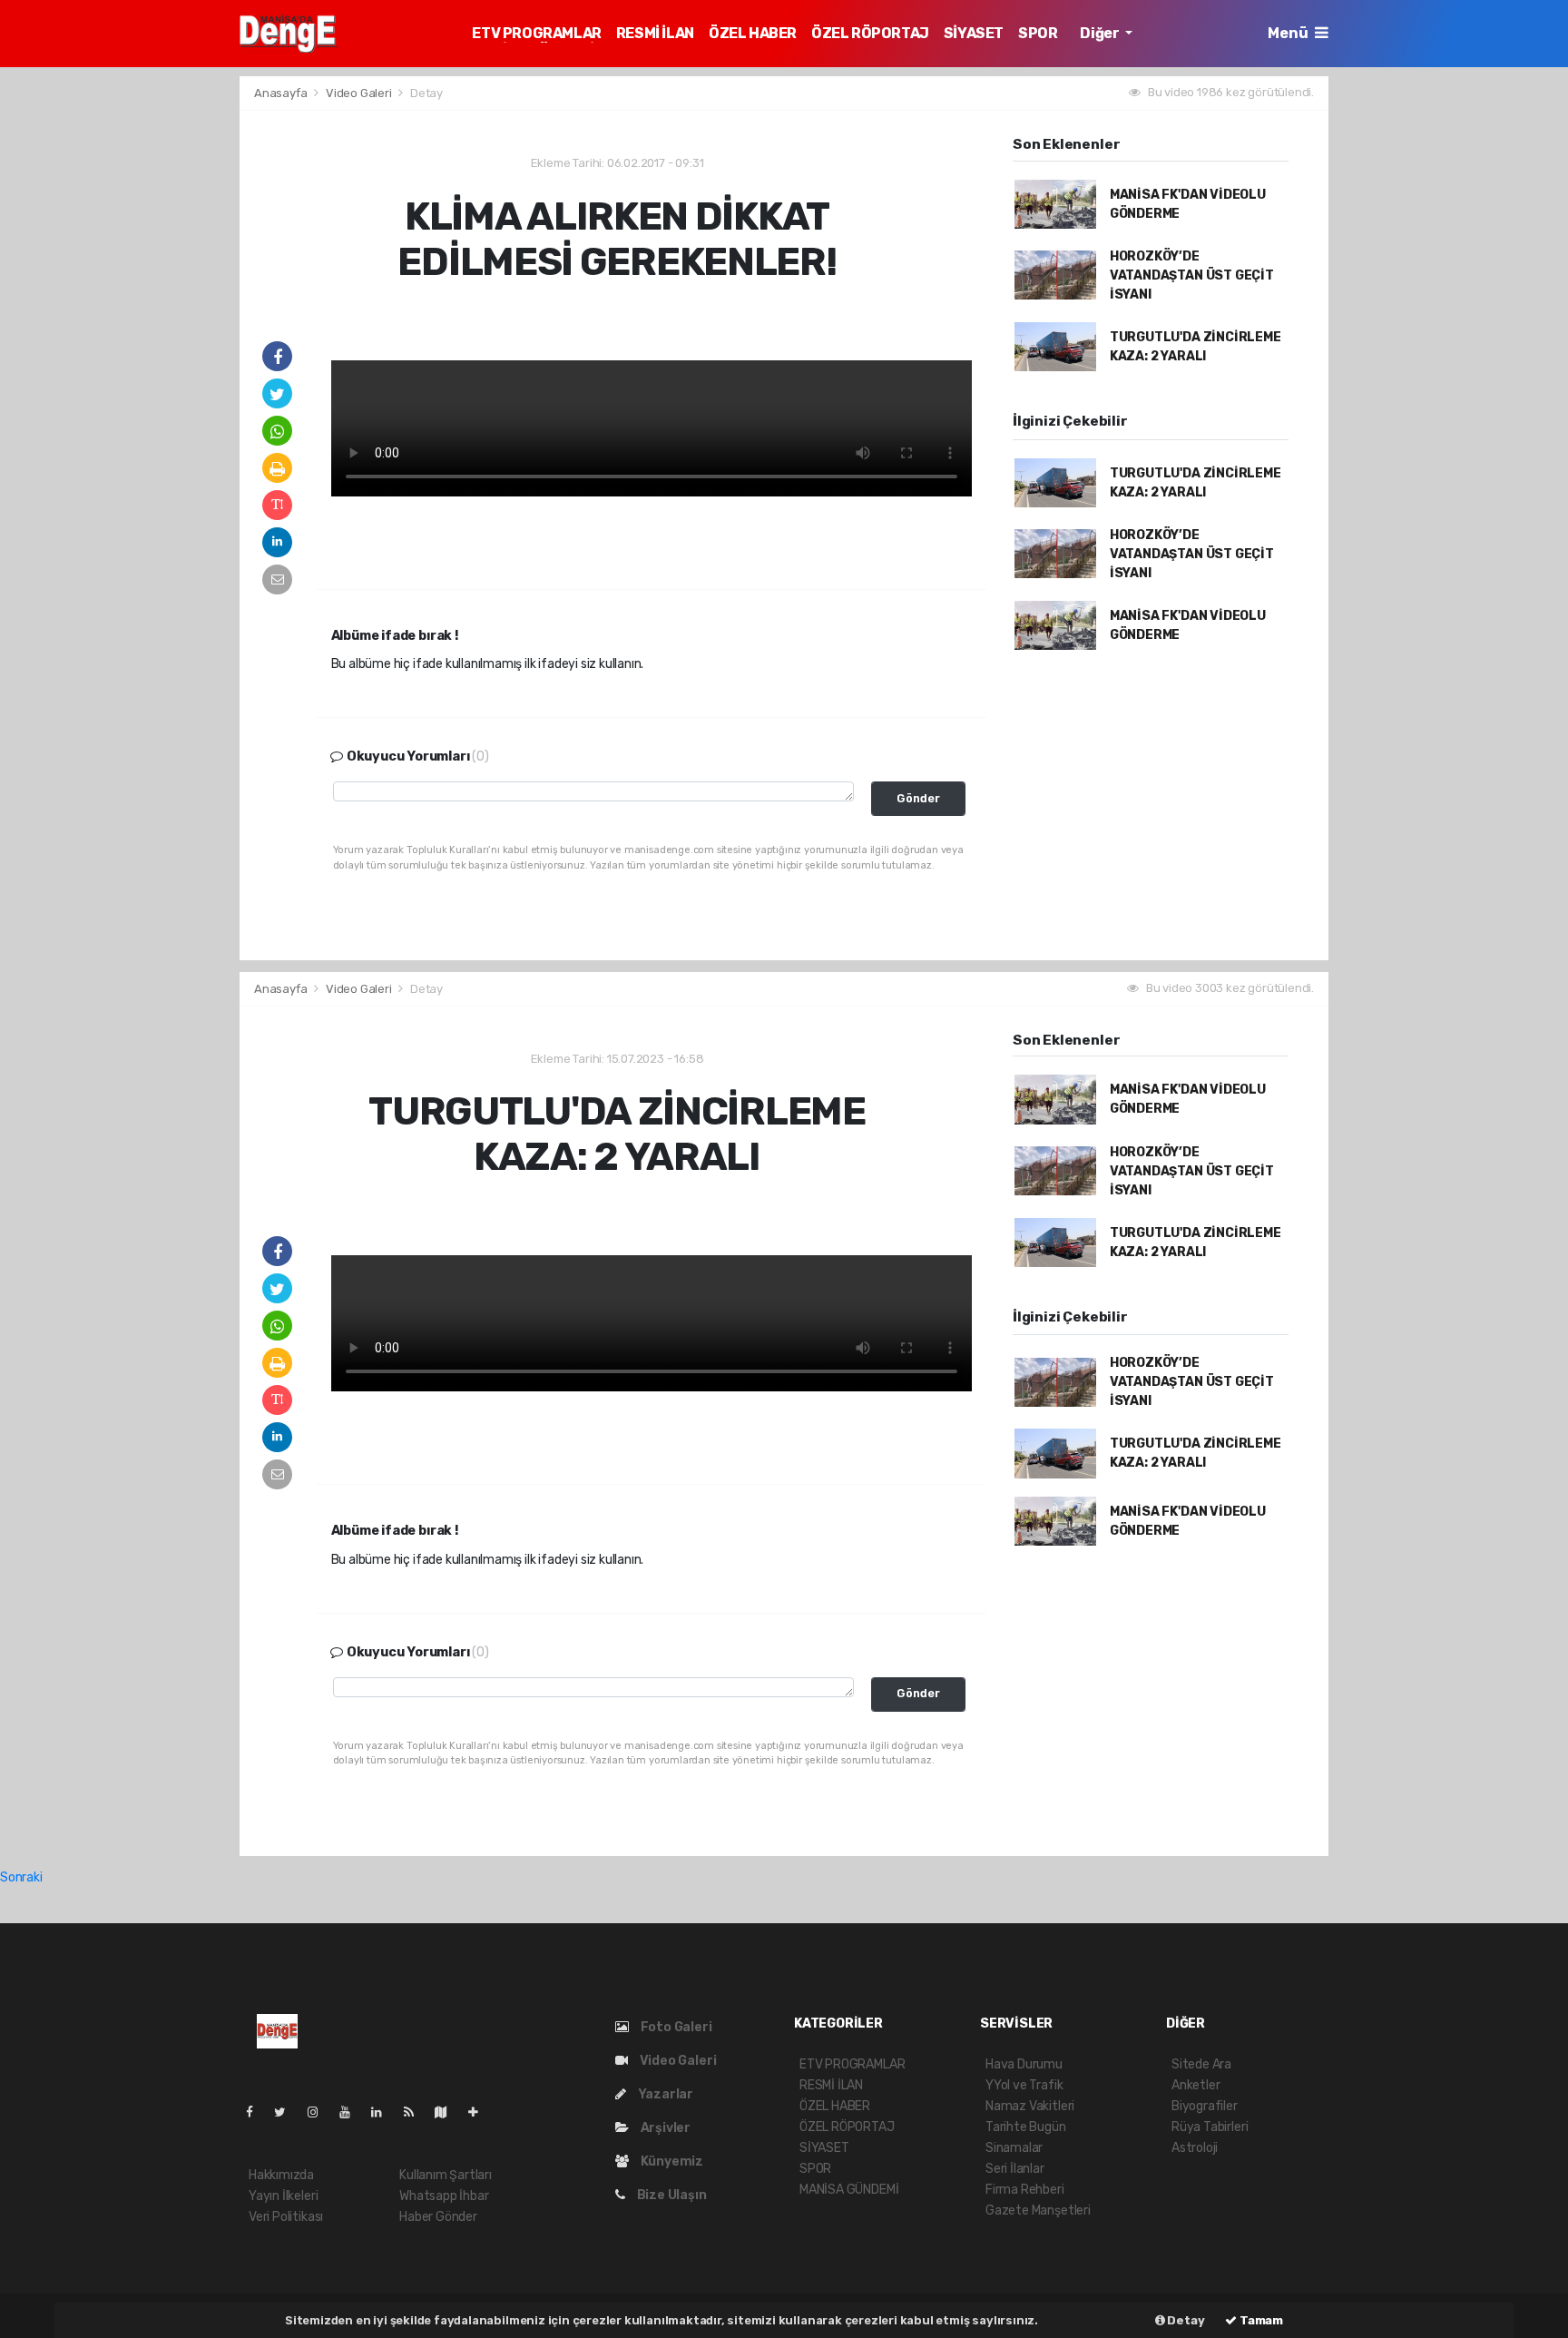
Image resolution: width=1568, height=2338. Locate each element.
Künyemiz (671, 2161)
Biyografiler (1205, 2106)
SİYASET (974, 33)
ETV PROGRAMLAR (536, 33)
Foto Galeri (675, 2027)
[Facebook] (257, 2112)
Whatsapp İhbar (444, 2196)
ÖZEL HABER (753, 33)
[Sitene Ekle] (480, 2112)
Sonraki (21, 1877)
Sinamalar (1014, 2148)
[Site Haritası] (448, 2112)
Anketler (1196, 2085)
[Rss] (416, 2112)
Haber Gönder (438, 2217)
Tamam (1260, 2320)
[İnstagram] (320, 2112)
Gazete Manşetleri (1038, 2210)
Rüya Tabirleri (1210, 2127)
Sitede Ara (1201, 2064)
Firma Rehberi (1025, 2190)
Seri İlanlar (1015, 2169)
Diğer (1101, 33)
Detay (1185, 2320)
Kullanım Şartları (446, 2175)
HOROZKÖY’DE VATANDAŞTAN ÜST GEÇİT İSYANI (1192, 275)
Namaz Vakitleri (1030, 2106)
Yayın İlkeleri (283, 2196)
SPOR (1038, 33)
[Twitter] (287, 2112)
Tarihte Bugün (1026, 2127)
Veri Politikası (286, 2217)
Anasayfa (282, 93)
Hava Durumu (1024, 2064)
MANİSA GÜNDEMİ (849, 2190)
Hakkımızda (281, 2175)
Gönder (918, 798)
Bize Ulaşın (671, 2195)
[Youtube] (352, 2112)
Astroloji (1195, 2148)
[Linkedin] (384, 2112)
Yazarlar (664, 2094)
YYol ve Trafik (1024, 2085)
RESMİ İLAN (655, 33)
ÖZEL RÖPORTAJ (870, 33)
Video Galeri (360, 93)
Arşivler (664, 2128)
